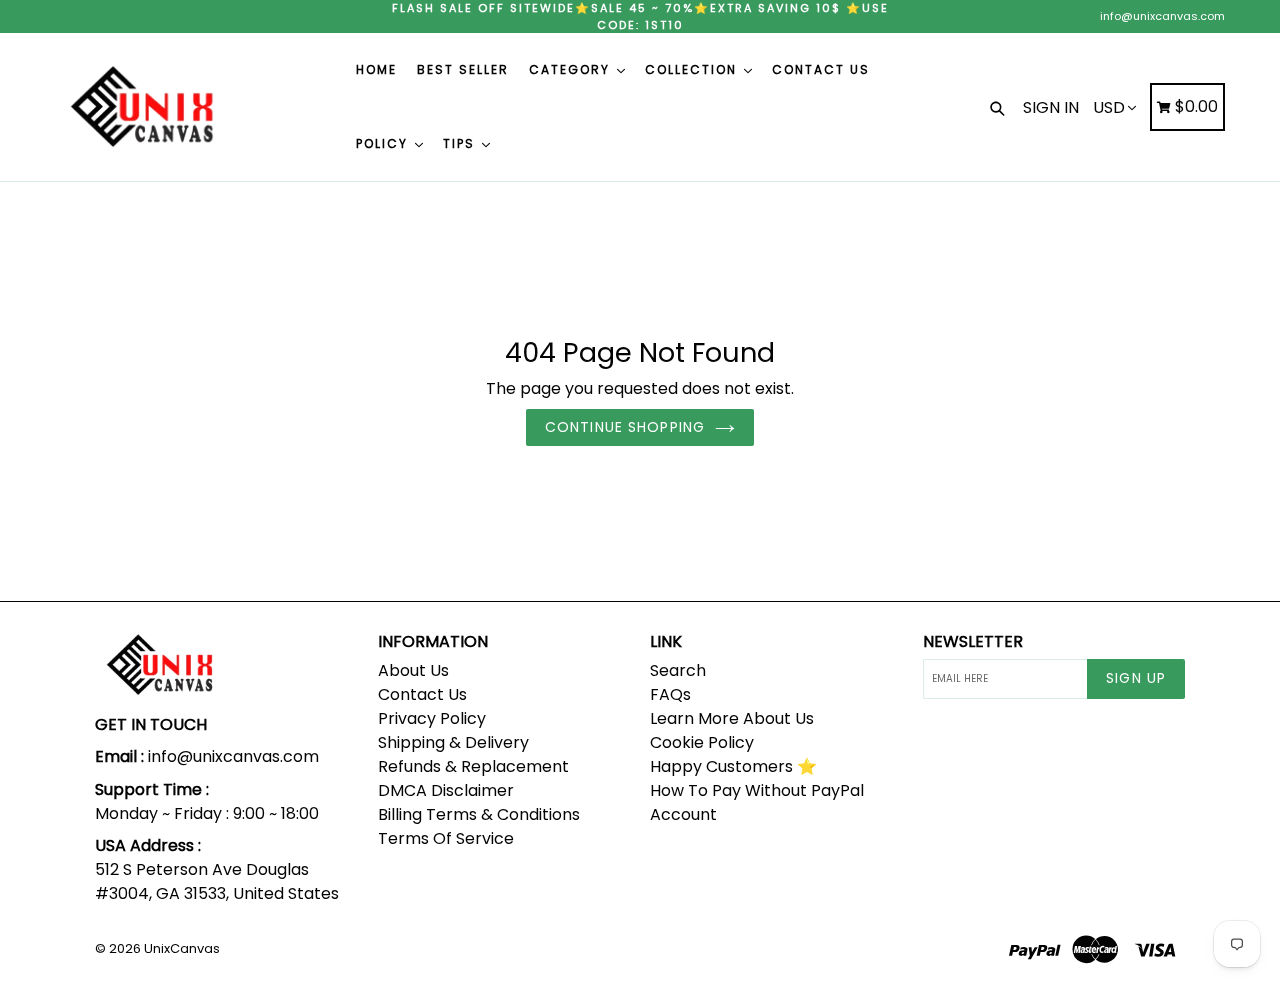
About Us (413, 670)
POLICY (384, 143)
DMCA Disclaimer (446, 790)
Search (678, 670)
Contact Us (422, 694)
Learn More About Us (732, 718)
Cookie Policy (702, 742)
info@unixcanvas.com (1162, 16)
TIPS (461, 143)
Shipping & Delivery (453, 742)
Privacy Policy (432, 718)
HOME (376, 69)
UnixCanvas (182, 948)
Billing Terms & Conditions (479, 814)
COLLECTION (693, 69)
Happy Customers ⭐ (733, 766)
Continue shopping (625, 427)
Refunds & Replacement (473, 766)
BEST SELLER (463, 69)
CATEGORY (572, 69)
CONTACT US (821, 69)
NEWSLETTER (973, 641)
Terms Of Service (446, 838)
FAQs (670, 694)
